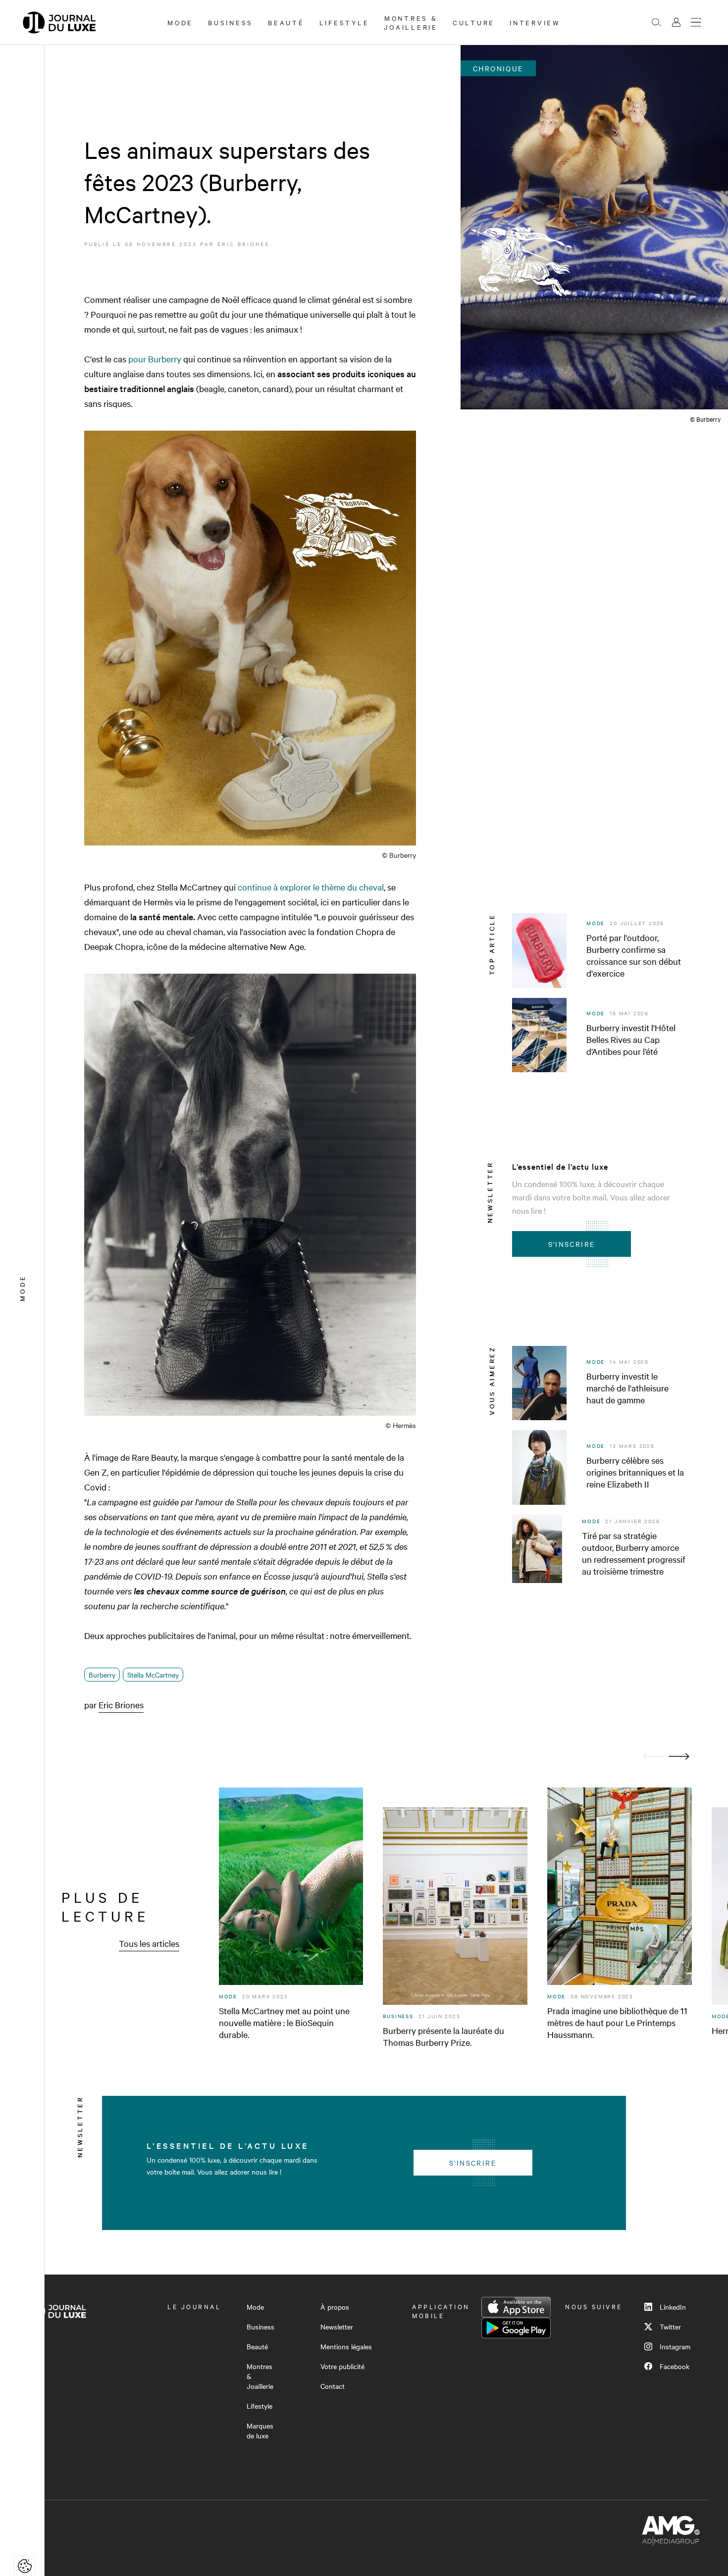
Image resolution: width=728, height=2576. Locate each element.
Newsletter (337, 2327)
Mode (180, 22)
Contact (333, 2386)
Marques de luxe (260, 2430)
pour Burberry (155, 359)
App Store (516, 2307)
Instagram (675, 2346)
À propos (335, 2307)
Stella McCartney (153, 1675)
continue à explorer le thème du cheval (311, 887)
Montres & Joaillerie (411, 22)
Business (231, 22)
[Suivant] (679, 1757)
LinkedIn (673, 2307)
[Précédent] (653, 1757)
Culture (474, 22)
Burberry (102, 1675)
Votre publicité (342, 2366)
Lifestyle (344, 22)
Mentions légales (346, 2346)
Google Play (516, 2328)
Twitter (670, 2327)
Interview (535, 22)
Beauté (286, 22)
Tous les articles (149, 1943)
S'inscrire (572, 1244)
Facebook (675, 2366)
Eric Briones (243, 244)
